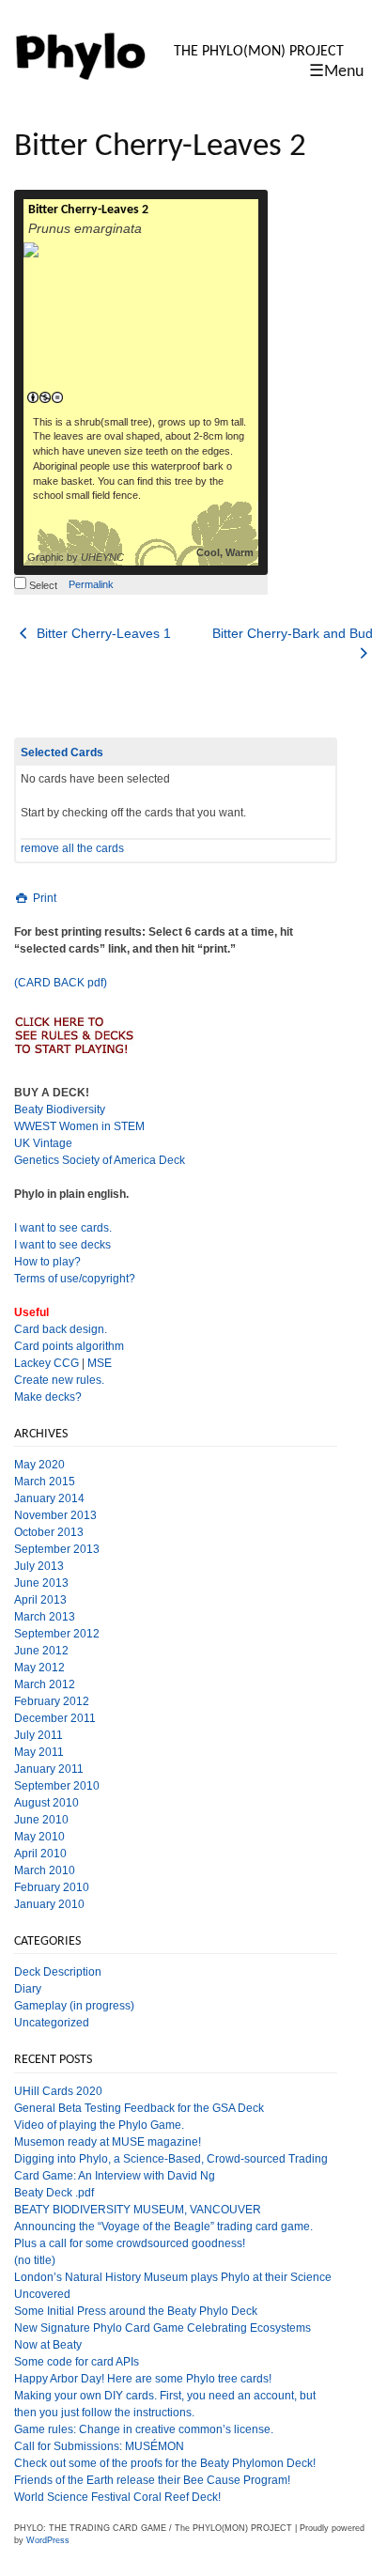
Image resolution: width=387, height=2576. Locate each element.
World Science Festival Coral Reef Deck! (117, 2497)
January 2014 (49, 1498)
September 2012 (57, 1634)
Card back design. (61, 1329)
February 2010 (52, 1887)
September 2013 (57, 1549)
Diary (28, 1989)
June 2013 (41, 1583)
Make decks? (48, 1397)
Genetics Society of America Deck (100, 1160)
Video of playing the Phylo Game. (99, 2125)
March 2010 (45, 1870)
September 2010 (57, 1786)
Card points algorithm (69, 1346)
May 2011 (39, 1752)
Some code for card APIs (77, 2362)
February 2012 (52, 1701)
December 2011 (55, 1718)
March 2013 (45, 1617)
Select (42, 585)
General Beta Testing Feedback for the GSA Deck (139, 2108)
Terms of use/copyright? (75, 1279)
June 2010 (41, 1820)
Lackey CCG (46, 1363)
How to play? (47, 1262)
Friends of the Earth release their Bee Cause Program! (152, 2480)
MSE (100, 1363)
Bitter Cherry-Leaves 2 (88, 210)
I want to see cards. (63, 1228)
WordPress (48, 2540)
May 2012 (39, 1668)
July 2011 (39, 1735)
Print (43, 898)
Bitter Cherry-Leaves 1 (102, 633)
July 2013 (39, 1566)
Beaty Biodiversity (60, 1110)
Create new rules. (59, 1380)
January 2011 (49, 1769)
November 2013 (55, 1515)
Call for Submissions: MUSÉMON (99, 2446)
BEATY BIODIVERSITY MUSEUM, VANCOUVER (138, 2210)
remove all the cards (72, 848)
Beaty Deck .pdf (54, 2193)
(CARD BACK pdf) (61, 983)
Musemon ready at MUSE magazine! (108, 2142)
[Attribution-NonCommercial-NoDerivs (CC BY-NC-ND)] (45, 398)
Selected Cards (62, 753)
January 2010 (49, 1904)
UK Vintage (43, 1143)
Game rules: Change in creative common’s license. (144, 2429)
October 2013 (49, 1532)
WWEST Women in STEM (79, 1126)
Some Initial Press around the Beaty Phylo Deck (136, 2311)
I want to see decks (62, 1245)
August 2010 (46, 1803)
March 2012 (45, 1684)
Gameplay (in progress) (74, 2006)
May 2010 (39, 1837)
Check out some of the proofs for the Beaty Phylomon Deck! (165, 2463)
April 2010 (40, 1854)
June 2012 (41, 1651)
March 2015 (45, 1482)
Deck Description (58, 1972)
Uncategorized (52, 2023)
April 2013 (40, 1600)
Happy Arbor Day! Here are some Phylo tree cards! (143, 2379)
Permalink (91, 584)
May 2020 (39, 1465)
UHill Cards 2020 (58, 2091)
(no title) (35, 2260)
